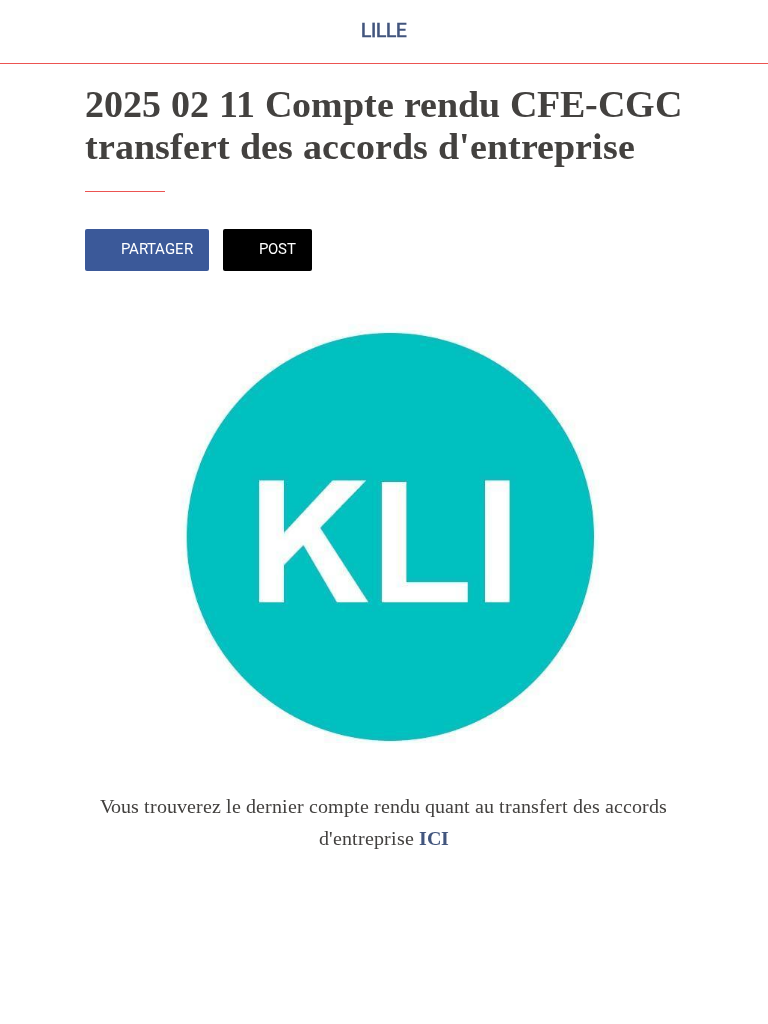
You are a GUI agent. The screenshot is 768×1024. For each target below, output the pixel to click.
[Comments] (659, 252)
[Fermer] (32, 32)
